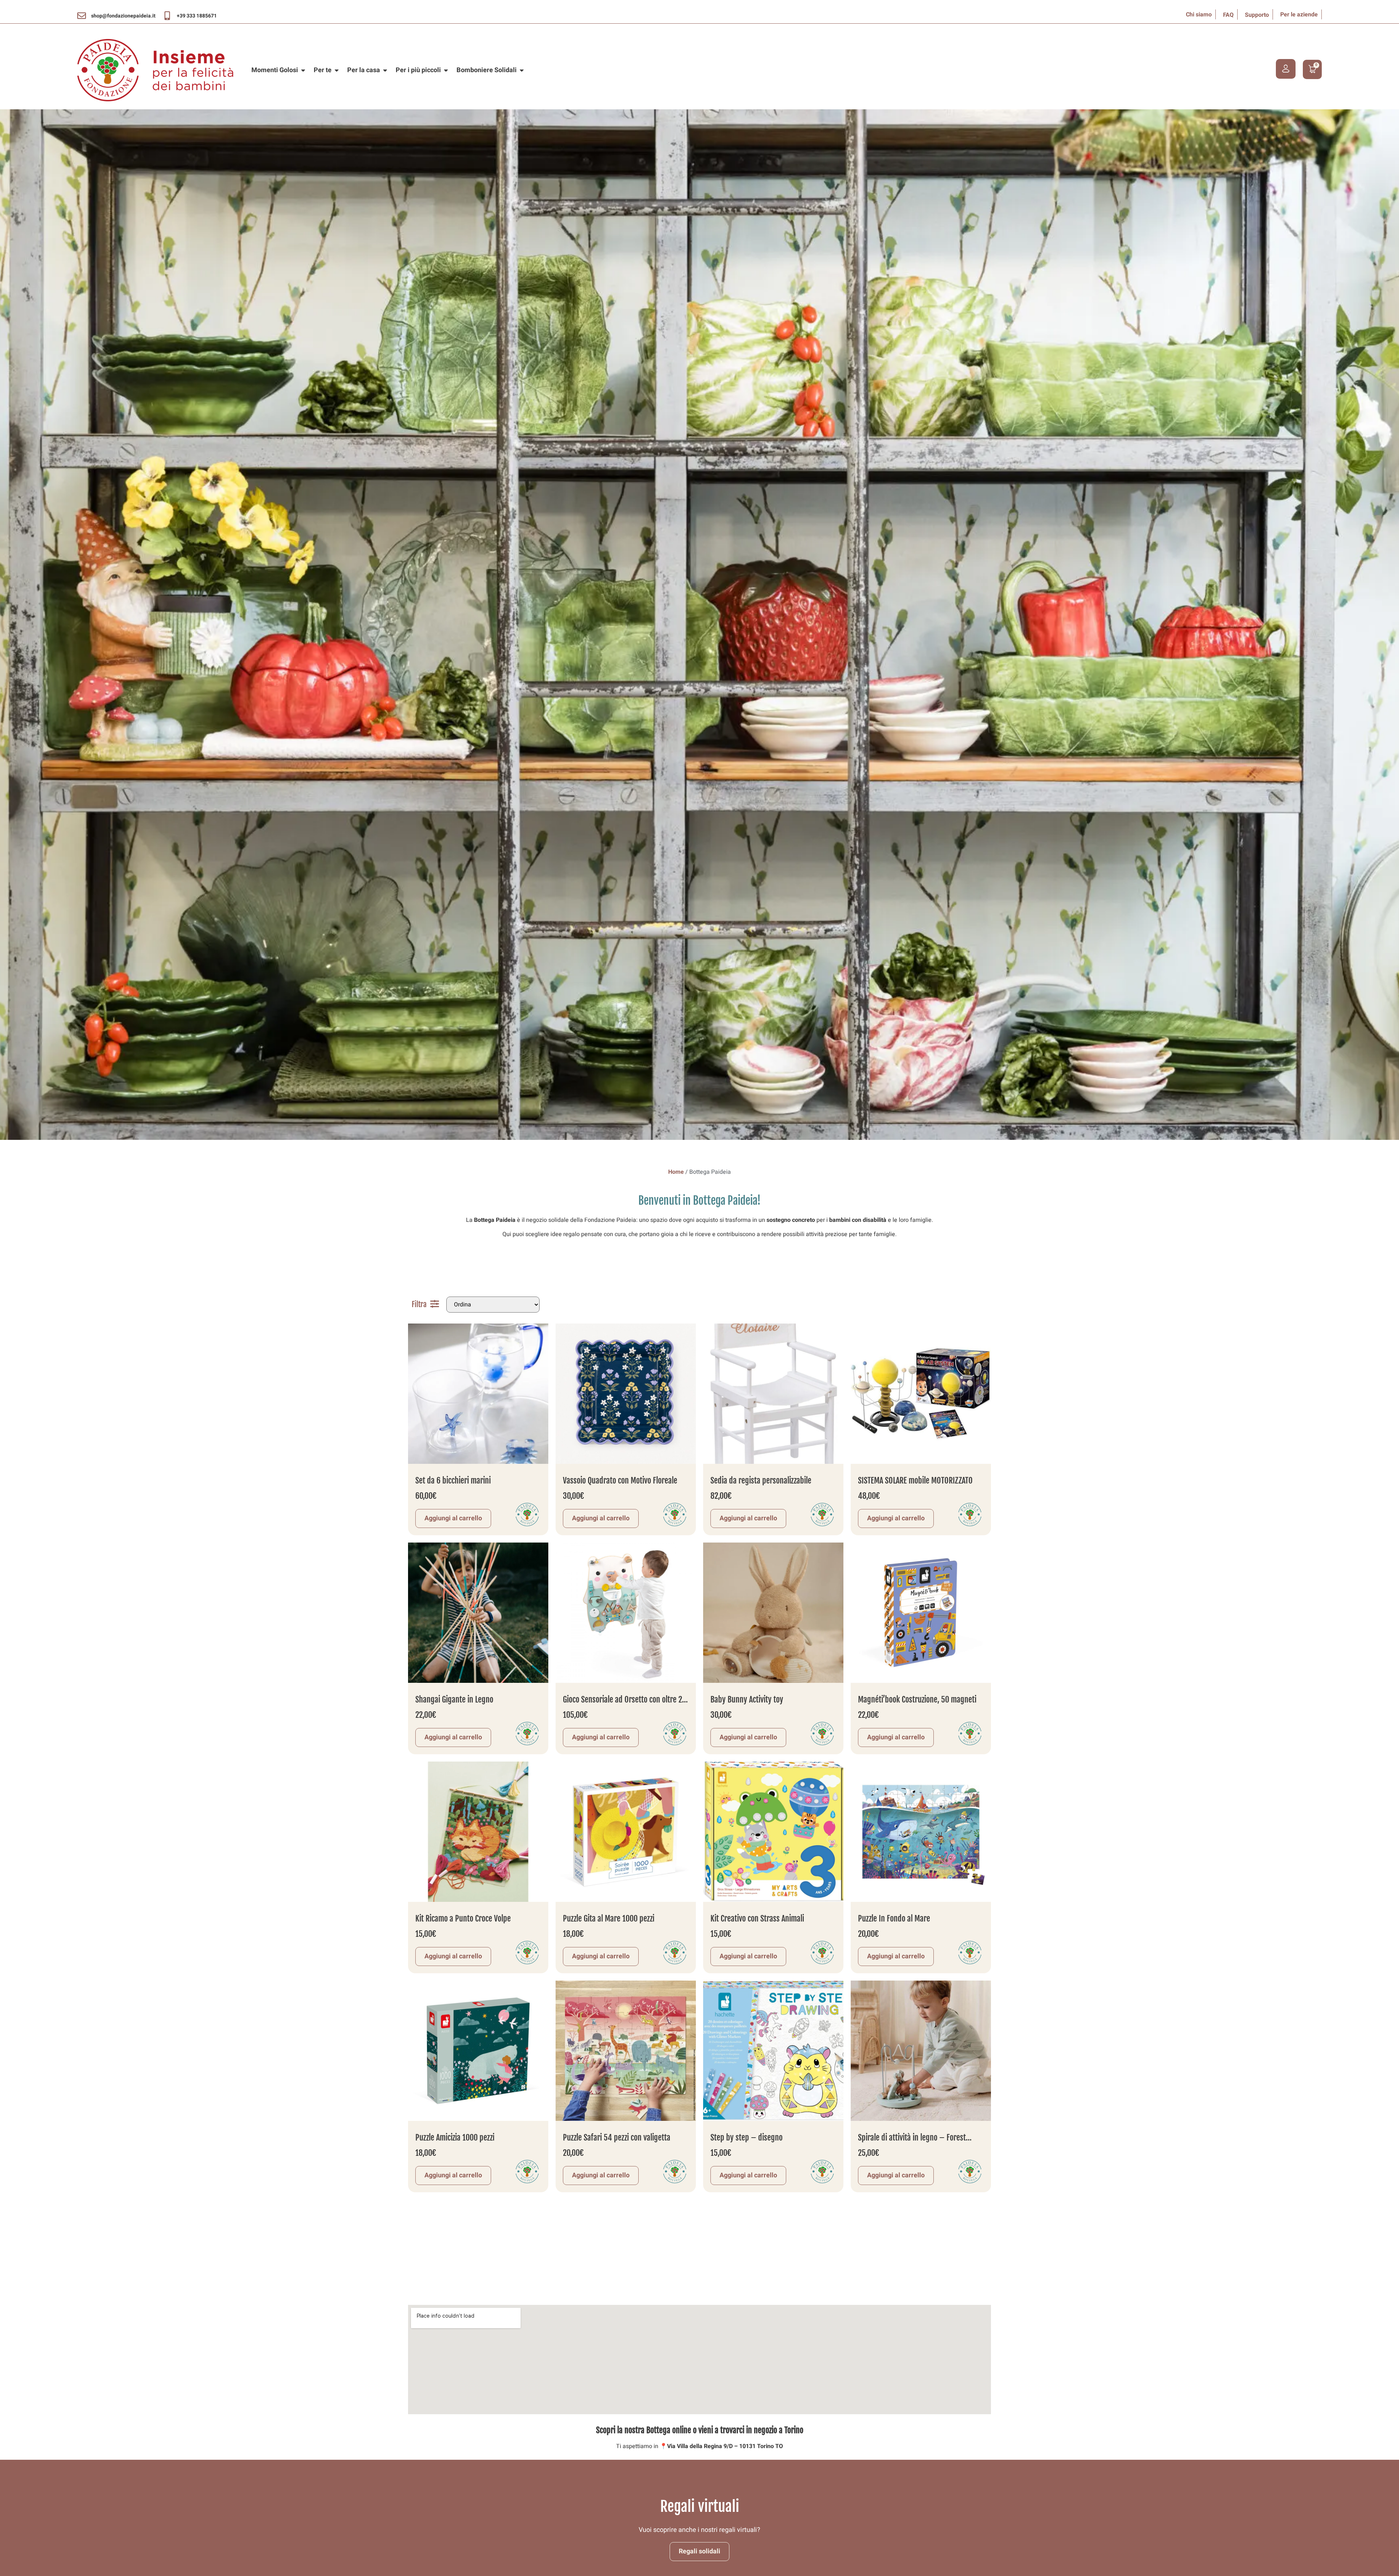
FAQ (1228, 15)
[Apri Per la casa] (385, 70)
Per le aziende (1299, 15)
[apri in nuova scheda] (82, 16)
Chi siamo (1199, 15)
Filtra (419, 1304)
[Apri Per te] (337, 70)
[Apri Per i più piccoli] (446, 70)
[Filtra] (435, 1304)
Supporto (1257, 15)
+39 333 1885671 (197, 16)
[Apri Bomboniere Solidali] (522, 70)
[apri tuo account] (1286, 69)
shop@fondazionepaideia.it (123, 16)
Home (676, 1172)
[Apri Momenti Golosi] (303, 70)
